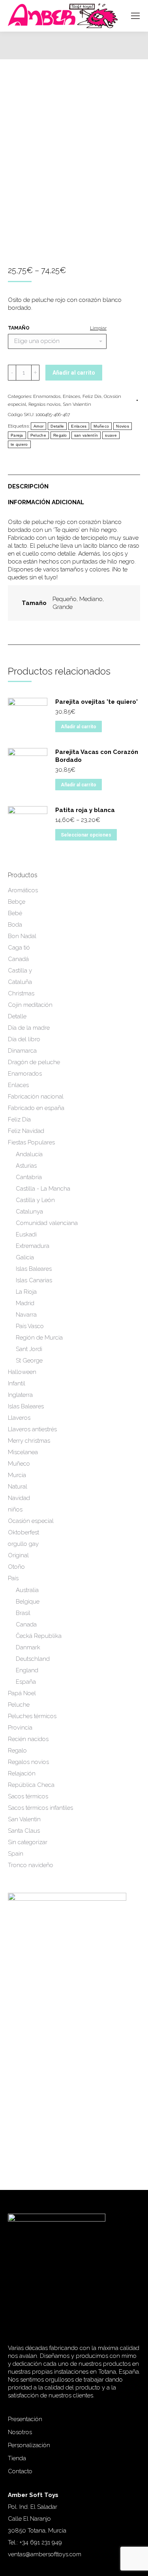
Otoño (16, 1567)
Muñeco (101, 426)
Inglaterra (20, 1395)
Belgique (28, 1602)
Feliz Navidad (26, 1131)
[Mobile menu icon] (135, 16)
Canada (26, 1624)
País (13, 1578)
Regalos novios (44, 404)
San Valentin (77, 404)
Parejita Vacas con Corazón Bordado (97, 756)
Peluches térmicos (32, 1716)
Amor (38, 426)
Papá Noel (22, 1693)
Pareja (17, 435)
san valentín (86, 435)
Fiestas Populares (31, 1142)
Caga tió (19, 948)
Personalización (29, 2445)
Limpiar (98, 328)
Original (18, 1555)
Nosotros (20, 2432)
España (26, 1682)
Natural (18, 1487)
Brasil (23, 1613)
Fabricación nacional (36, 1097)
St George (29, 1361)
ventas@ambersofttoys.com (45, 2554)
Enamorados (47, 396)
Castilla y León (35, 1200)
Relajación (22, 1773)
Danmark (28, 1647)
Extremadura (33, 1246)
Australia (27, 1590)
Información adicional (46, 502)
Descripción (28, 486)
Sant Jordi (29, 1349)
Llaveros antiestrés (32, 1429)
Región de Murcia (39, 1338)
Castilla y (20, 970)
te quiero (19, 444)
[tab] (74, 482)
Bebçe (17, 902)
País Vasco (30, 1326)
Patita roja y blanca (85, 810)
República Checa (31, 1785)
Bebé (15, 913)
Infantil (17, 1383)
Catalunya (29, 1212)
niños (15, 1509)
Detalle (57, 426)
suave (111, 435)
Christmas (21, 993)
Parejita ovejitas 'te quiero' (96, 702)
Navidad (19, 1498)
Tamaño (19, 328)
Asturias (26, 1166)
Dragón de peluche (34, 1062)
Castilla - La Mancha (43, 1189)
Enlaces (71, 396)
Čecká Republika (39, 1636)
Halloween (22, 1372)
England (27, 1670)
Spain (16, 1854)
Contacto (20, 2471)
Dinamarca (22, 1051)
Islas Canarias (34, 1280)
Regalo (60, 435)
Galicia (25, 1257)
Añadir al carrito (74, 373)
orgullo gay (23, 1544)
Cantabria (29, 1177)
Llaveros (19, 1418)
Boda (15, 925)
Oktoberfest (23, 1532)
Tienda (17, 2458)
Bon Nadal (22, 936)
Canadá (18, 959)
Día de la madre (29, 1028)
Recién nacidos (28, 1739)
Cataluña (20, 982)
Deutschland (33, 1659)
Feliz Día (92, 396)
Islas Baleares (34, 1269)
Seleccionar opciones (86, 835)
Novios (123, 426)
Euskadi (26, 1234)
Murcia (17, 1475)
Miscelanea (23, 1452)
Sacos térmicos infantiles (40, 1808)
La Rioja (26, 1292)
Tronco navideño (31, 1865)
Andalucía (29, 1154)
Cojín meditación (30, 1005)
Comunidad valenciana (47, 1223)
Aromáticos (23, 890)
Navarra (26, 1315)
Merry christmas (29, 1441)
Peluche (38, 435)
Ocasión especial (31, 1521)
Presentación (25, 2419)
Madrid (25, 1303)
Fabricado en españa (36, 1108)
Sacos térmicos (28, 1796)
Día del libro (24, 1039)
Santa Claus (24, 1831)
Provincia (20, 1728)
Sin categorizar (28, 1842)
